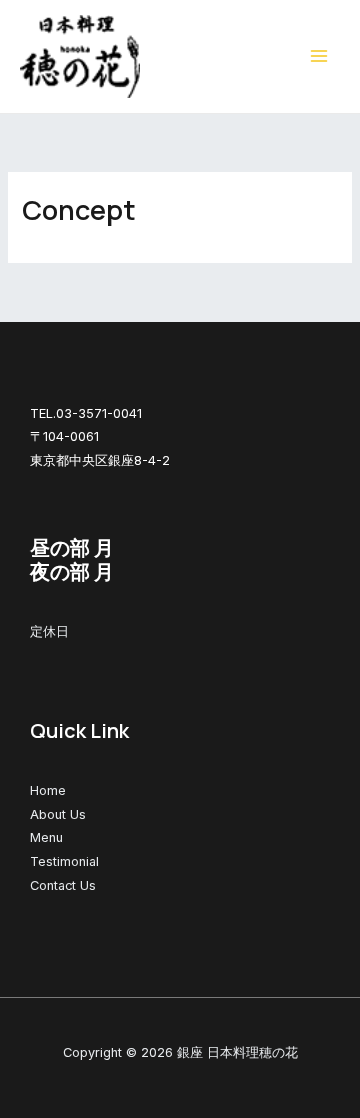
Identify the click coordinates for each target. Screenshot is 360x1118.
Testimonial (64, 861)
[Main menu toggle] (319, 57)
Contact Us (63, 885)
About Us (58, 814)
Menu (46, 837)
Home (48, 790)
